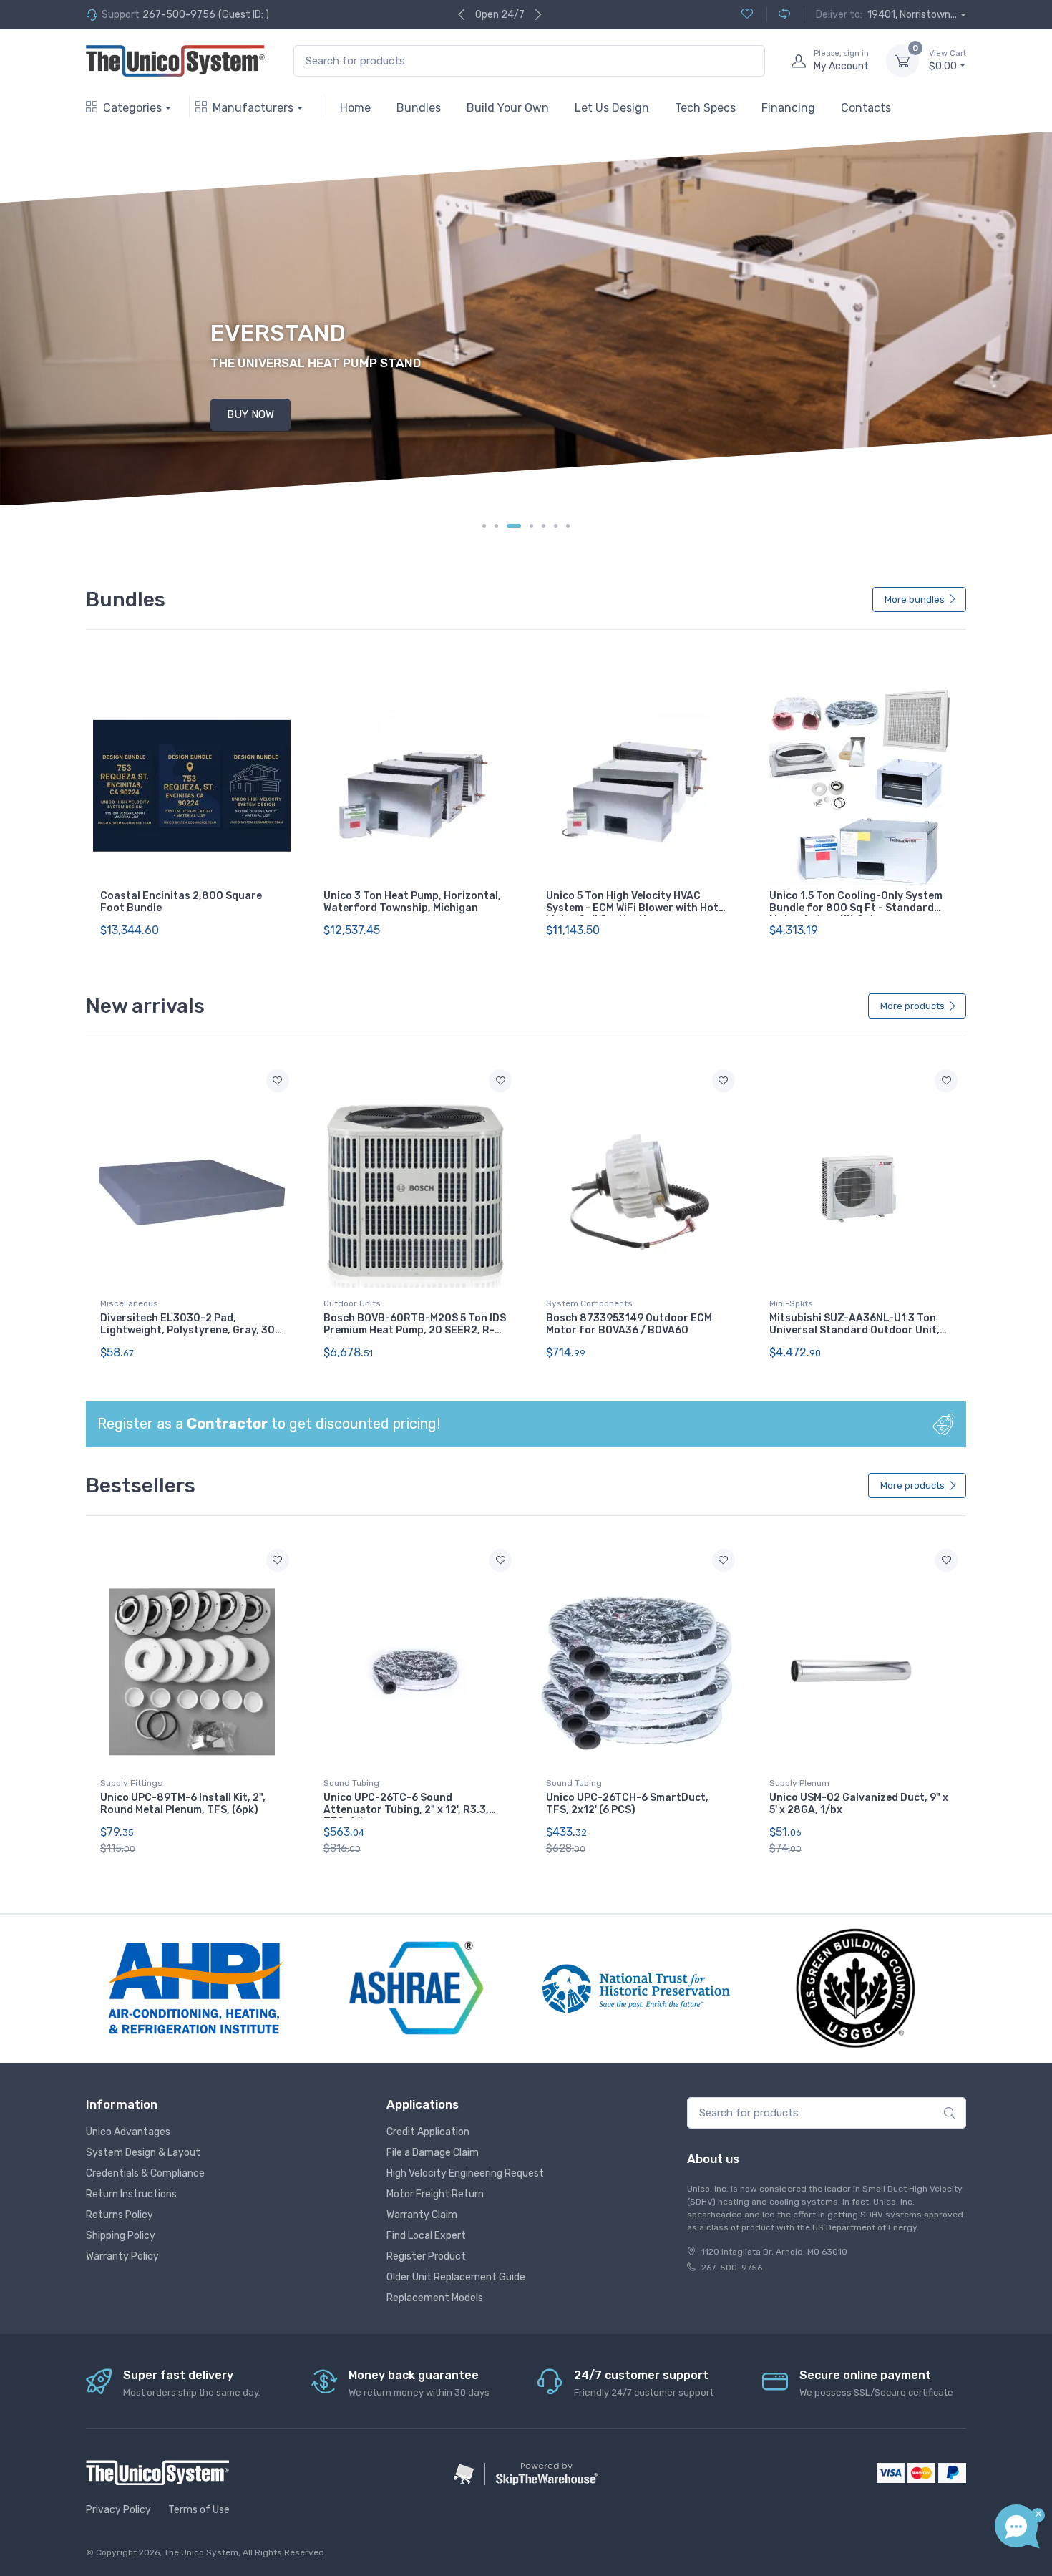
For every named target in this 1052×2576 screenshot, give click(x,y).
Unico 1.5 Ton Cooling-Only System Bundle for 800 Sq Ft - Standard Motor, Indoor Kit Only (856, 908)
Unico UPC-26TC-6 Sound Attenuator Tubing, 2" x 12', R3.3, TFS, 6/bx (406, 1810)
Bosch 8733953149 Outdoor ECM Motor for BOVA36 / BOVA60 (629, 1324)
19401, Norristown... (912, 15)
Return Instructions (131, 2194)
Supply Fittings (131, 1783)
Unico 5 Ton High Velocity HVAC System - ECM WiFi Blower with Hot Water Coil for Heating (632, 908)
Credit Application (428, 2132)
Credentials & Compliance (145, 2173)
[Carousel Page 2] (496, 526)
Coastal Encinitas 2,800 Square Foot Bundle (181, 902)
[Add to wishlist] (278, 1081)
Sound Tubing (351, 1783)
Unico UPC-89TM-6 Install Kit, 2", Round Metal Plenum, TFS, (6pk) (183, 1804)
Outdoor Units (352, 1303)
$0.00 (948, 60)
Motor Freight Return (435, 2194)
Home (355, 108)
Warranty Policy (122, 2256)
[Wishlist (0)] (747, 15)
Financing (788, 108)
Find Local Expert (426, 2236)
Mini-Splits (791, 1303)
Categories (132, 108)
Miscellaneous (129, 1303)
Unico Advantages (128, 2132)
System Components (589, 1303)
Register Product (426, 2256)
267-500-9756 (179, 15)
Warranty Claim (422, 2215)
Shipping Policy (121, 2236)
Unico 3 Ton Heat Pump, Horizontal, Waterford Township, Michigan (412, 902)
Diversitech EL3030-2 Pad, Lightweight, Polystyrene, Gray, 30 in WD (187, 1330)
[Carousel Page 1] (484, 526)
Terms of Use (199, 2510)
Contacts (866, 108)
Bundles (419, 108)
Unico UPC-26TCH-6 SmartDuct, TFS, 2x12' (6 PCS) (627, 1804)
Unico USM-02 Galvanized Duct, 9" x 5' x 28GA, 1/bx (859, 1804)
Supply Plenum (799, 1783)
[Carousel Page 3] (514, 526)
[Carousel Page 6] (556, 526)
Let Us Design (612, 108)
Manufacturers (253, 108)
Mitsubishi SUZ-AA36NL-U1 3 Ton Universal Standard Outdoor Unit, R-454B (854, 1330)
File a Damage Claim (433, 2153)
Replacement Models (435, 2298)
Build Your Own (508, 108)
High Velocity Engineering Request (465, 2173)
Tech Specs (705, 108)
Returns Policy (120, 2215)
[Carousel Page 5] (544, 526)
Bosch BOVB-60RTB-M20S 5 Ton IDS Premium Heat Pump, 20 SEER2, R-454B (415, 1330)
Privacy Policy (118, 2510)
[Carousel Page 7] (568, 526)
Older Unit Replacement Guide (456, 2277)
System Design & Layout (143, 2153)
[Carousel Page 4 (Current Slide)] (531, 526)
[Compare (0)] (778, 15)
